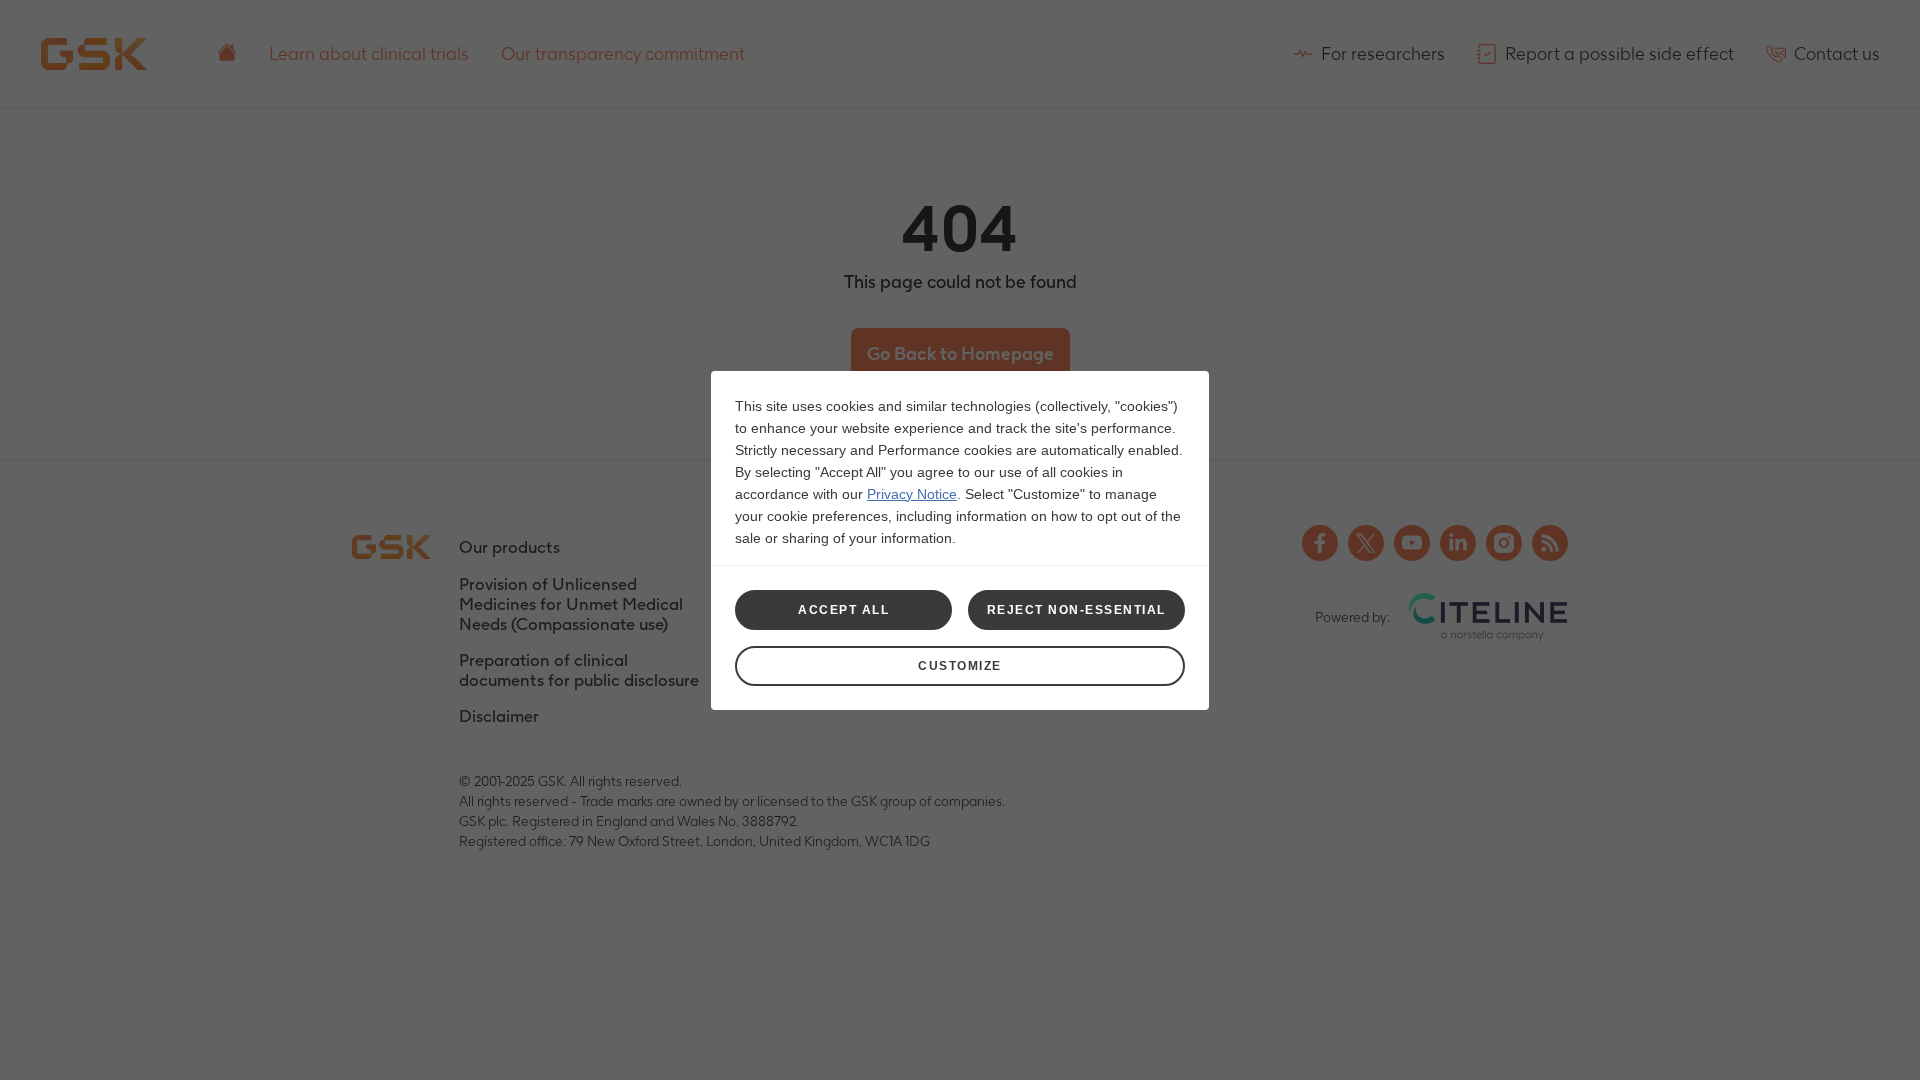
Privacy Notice (912, 494)
